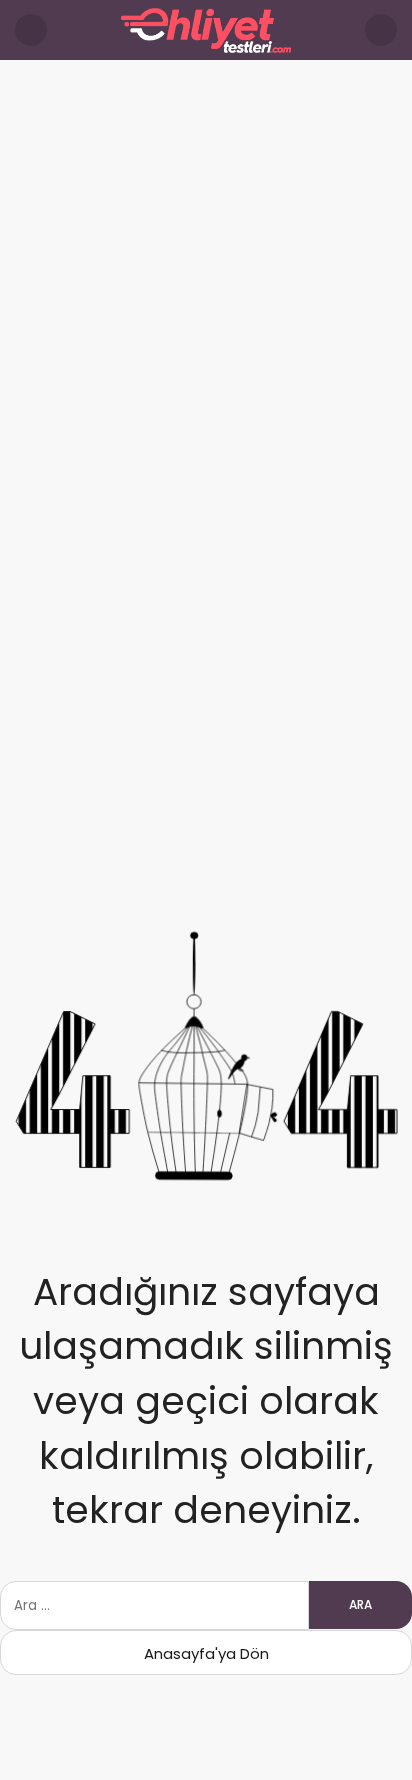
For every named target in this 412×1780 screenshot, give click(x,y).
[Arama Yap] (381, 30)
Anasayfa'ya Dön (206, 1653)
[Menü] (31, 30)
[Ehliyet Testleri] (206, 28)
